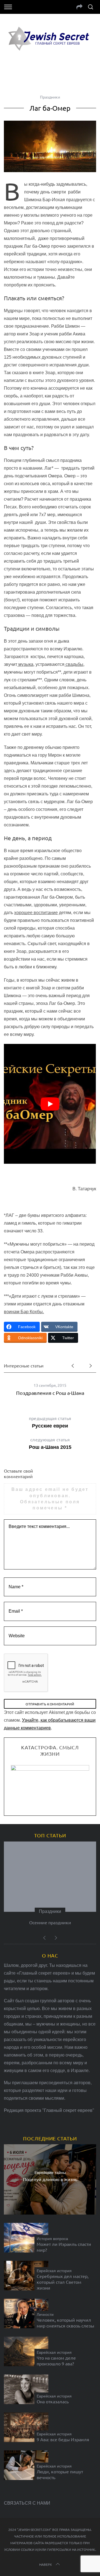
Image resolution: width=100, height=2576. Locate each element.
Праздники (50, 97)
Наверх (46, 2564)
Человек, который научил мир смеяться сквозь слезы (65, 2323)
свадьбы (74, 664)
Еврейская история (54, 2271)
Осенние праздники (50, 1922)
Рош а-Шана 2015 (50, 1443)
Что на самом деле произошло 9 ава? (56, 2361)
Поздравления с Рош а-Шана (50, 1393)
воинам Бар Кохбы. (24, 1312)
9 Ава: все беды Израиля (63, 2439)
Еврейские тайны (50, 2172)
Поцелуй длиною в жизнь (50, 2179)
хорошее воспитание (36, 913)
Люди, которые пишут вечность (60, 2474)
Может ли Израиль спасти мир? (64, 2247)
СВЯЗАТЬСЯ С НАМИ (27, 2503)
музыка (25, 664)
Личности (45, 2314)
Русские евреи (50, 1422)
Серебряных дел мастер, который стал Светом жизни (63, 2282)
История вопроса (52, 2239)
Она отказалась (53, 2401)
